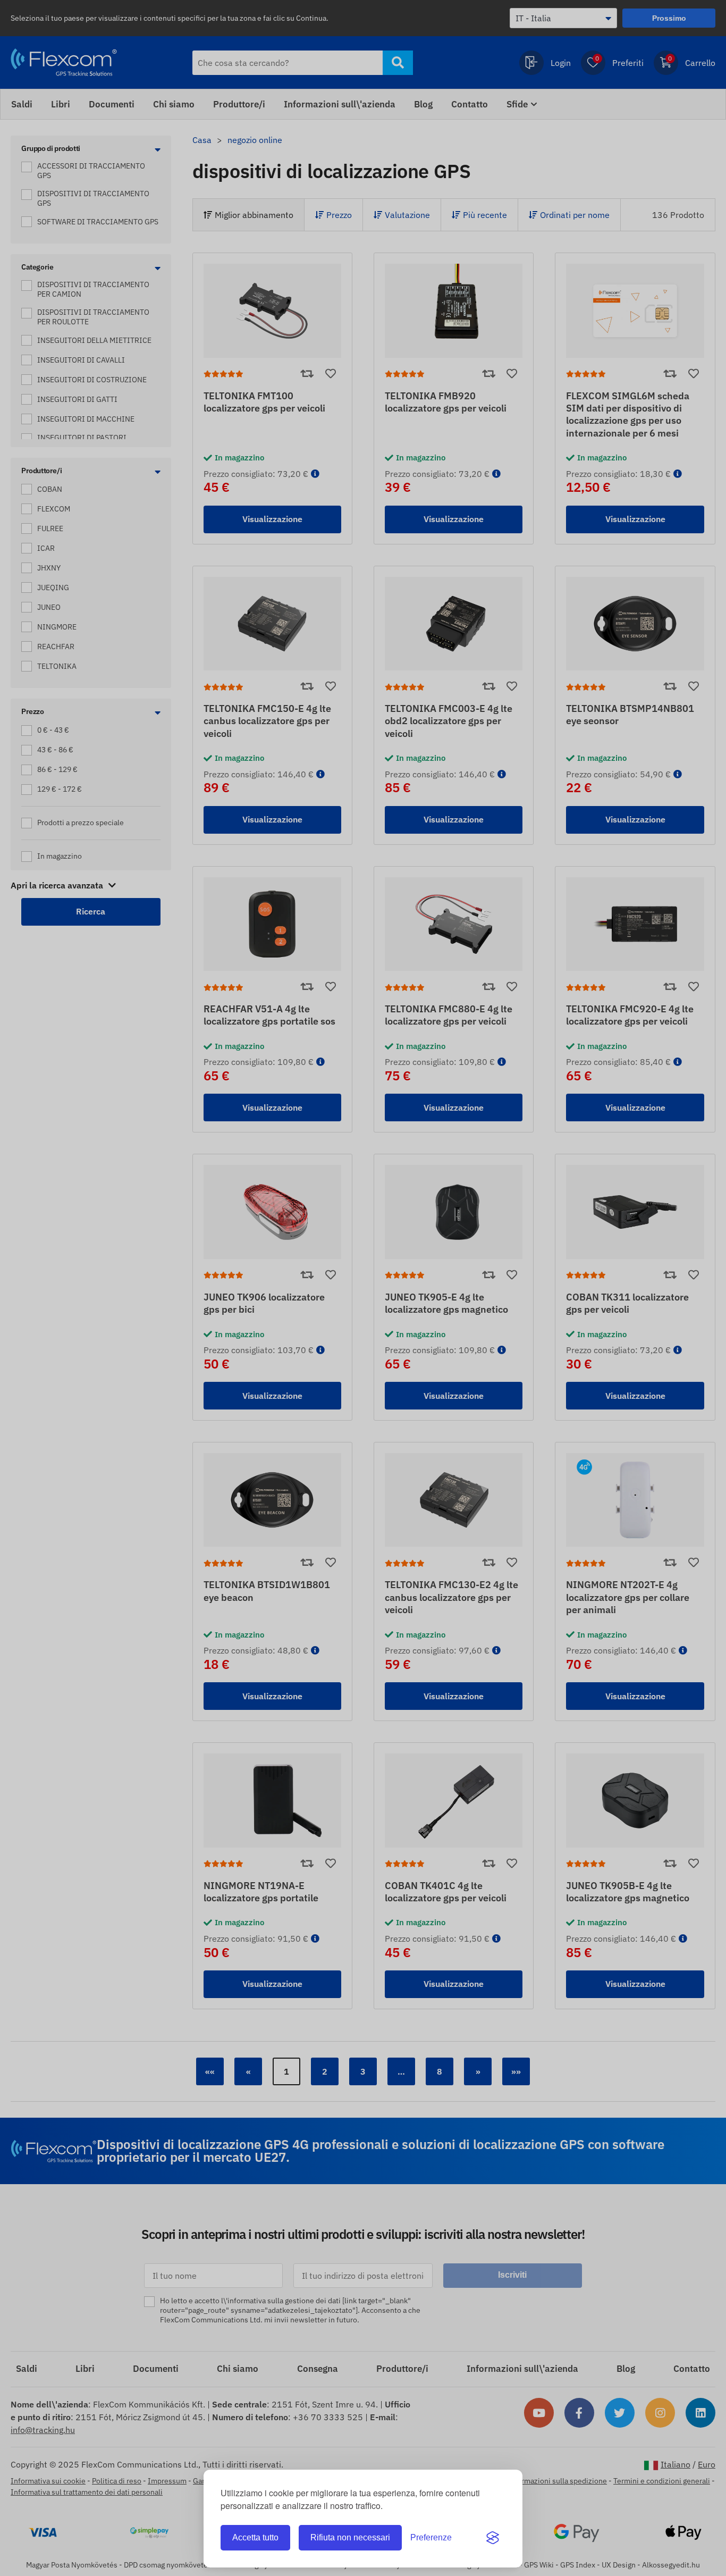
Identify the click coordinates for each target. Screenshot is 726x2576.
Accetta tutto (255, 2537)
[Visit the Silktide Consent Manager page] (493, 2538)
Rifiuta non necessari (350, 2537)
